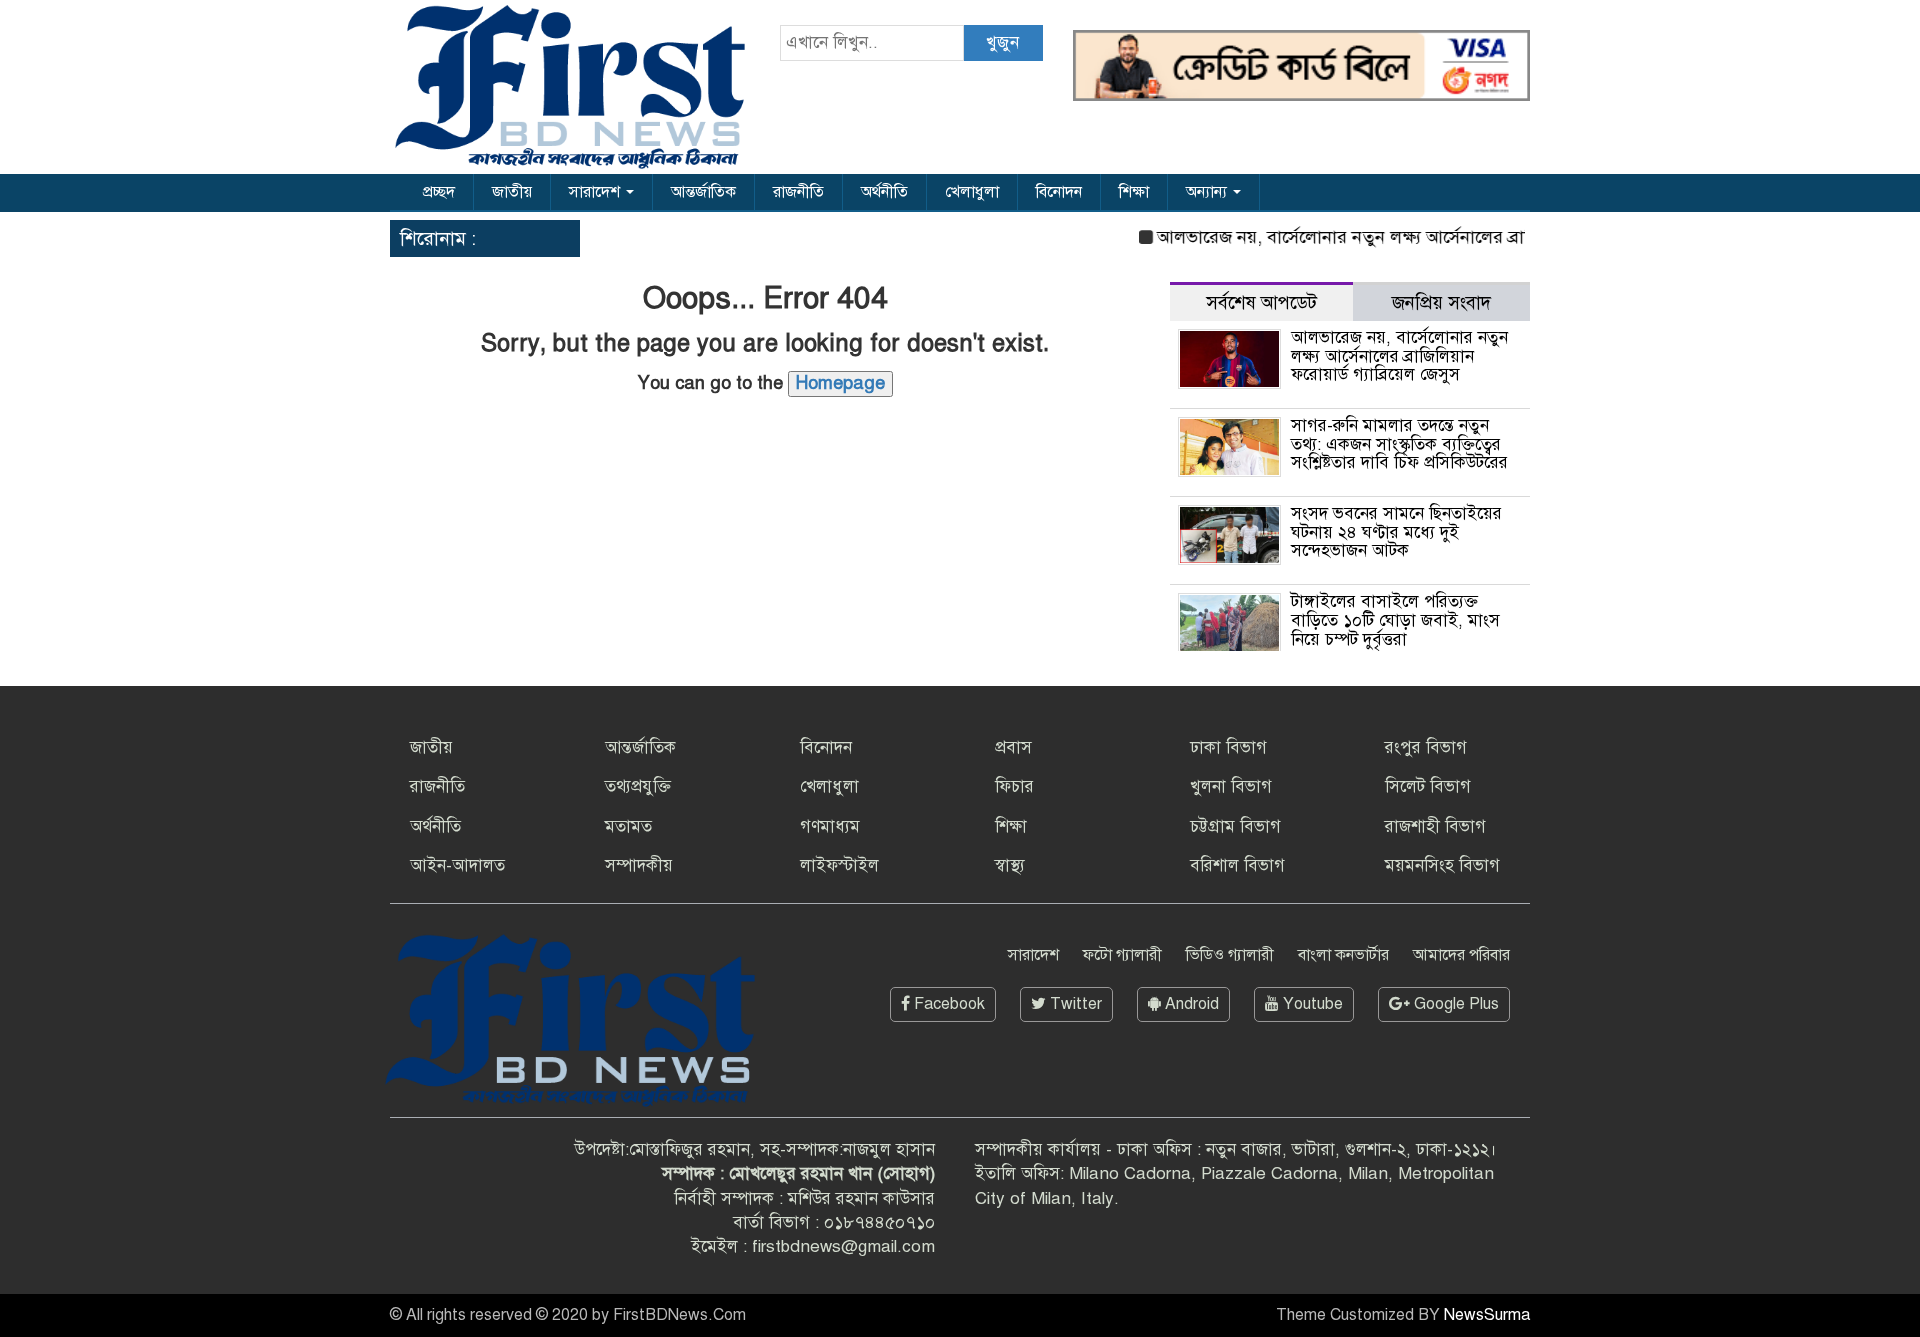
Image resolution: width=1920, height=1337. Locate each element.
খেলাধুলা (972, 192)
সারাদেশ (596, 192)
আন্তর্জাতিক (703, 192)
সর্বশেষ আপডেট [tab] (1261, 302)
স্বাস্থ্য (1010, 865)
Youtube (1311, 1004)
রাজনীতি (798, 192)
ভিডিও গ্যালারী (1230, 955)
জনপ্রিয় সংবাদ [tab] (1441, 302)
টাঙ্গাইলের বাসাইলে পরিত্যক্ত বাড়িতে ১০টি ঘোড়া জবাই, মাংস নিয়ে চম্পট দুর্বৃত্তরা (1395, 620)
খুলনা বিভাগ (1231, 786)
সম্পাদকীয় (639, 865)
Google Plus (1454, 1004)
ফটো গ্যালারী (1122, 955)
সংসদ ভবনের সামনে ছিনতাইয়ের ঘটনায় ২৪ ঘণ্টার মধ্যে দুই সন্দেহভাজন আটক (1396, 532)
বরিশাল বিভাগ (1237, 865)
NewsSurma (1487, 1315)
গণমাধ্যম (830, 826)
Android (1190, 1004)
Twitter (1074, 1004)
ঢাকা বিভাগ (1228, 747)
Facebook (947, 1004)
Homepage (840, 383)
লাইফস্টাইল (839, 865)
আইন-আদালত (457, 865)
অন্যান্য (1208, 192)
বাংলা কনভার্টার (1343, 955)
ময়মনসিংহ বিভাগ (1442, 865)
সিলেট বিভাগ (1428, 786)
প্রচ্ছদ (439, 192)
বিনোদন (1059, 192)
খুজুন (1002, 42)
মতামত (628, 826)
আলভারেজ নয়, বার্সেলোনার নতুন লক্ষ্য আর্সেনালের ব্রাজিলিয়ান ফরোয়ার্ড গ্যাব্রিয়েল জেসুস (1444, 237)
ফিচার (1014, 786)
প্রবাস (1013, 747)
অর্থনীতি (884, 192)
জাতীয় (512, 192)
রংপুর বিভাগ (1426, 747)
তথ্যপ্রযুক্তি (638, 786)
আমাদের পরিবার (1461, 955)
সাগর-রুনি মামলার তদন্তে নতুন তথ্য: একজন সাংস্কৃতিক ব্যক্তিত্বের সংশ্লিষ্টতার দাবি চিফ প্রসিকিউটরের (1399, 444)
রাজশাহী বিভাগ (1435, 826)
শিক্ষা (1134, 192)
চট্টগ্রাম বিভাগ (1235, 826)
